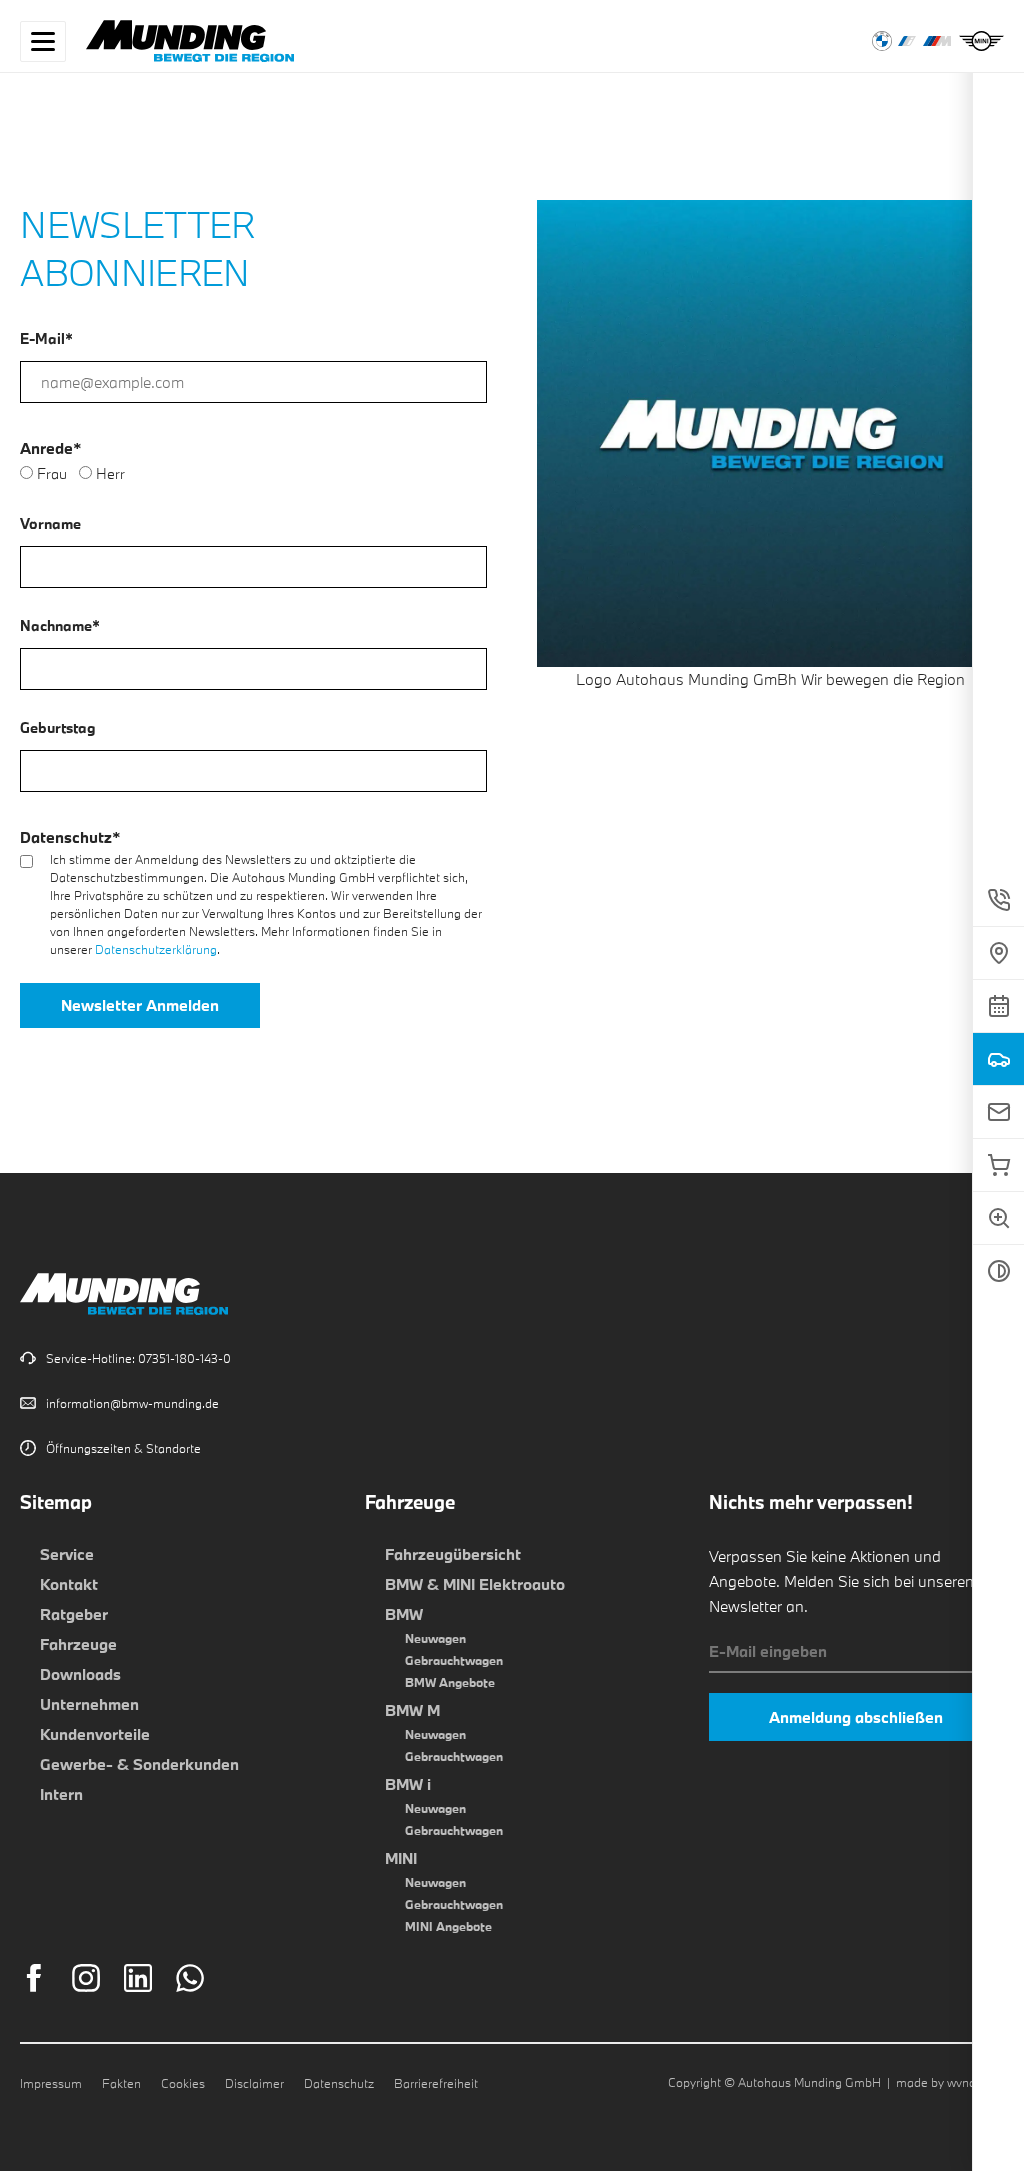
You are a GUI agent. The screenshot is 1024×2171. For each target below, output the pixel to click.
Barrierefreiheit (436, 2083)
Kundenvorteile (95, 1734)
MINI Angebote (448, 1926)
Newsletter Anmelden (140, 1005)
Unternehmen (89, 1704)
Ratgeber (74, 1614)
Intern (61, 1794)
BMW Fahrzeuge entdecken (882, 41)
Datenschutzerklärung (156, 949)
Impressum (51, 2083)
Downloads (80, 1674)
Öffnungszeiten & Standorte (123, 1448)
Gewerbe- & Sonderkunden (139, 1764)
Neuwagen (435, 1638)
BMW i (408, 1784)
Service (67, 1554)
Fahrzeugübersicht (453, 1554)
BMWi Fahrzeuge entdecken (907, 41)
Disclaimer (254, 2083)
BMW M (412, 1710)
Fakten (121, 2083)
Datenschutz (339, 2083)
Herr (110, 473)
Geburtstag (58, 727)
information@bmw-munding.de (132, 1403)
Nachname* (60, 625)
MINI (401, 1858)
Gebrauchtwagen (454, 1660)
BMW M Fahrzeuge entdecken (938, 41)
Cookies (183, 2083)
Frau (52, 473)
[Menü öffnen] (43, 41)
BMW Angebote (450, 1682)
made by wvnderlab (950, 2082)
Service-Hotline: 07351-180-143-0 (138, 1358)
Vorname (50, 523)
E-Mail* (46, 338)
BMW (404, 1614)
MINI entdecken (981, 41)
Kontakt (69, 1584)
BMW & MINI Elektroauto (475, 1584)
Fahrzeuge (78, 1644)
